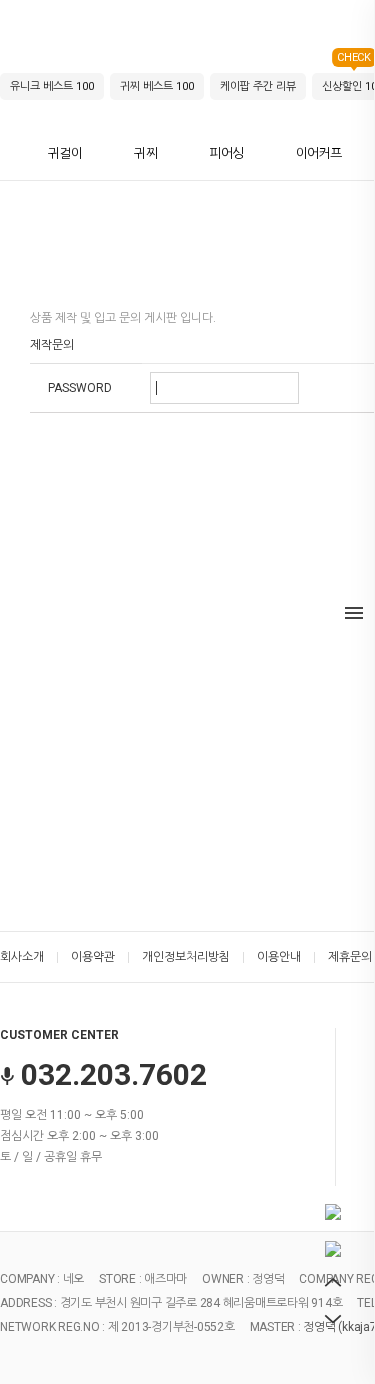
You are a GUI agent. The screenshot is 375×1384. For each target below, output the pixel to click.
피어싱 (226, 153)
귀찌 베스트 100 (157, 86)
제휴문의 (350, 957)
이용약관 (93, 957)
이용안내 (279, 957)
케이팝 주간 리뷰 (258, 86)
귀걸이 (65, 153)
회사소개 (22, 957)
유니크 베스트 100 (52, 86)
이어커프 (319, 153)
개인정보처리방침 (186, 957)
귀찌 (145, 153)
